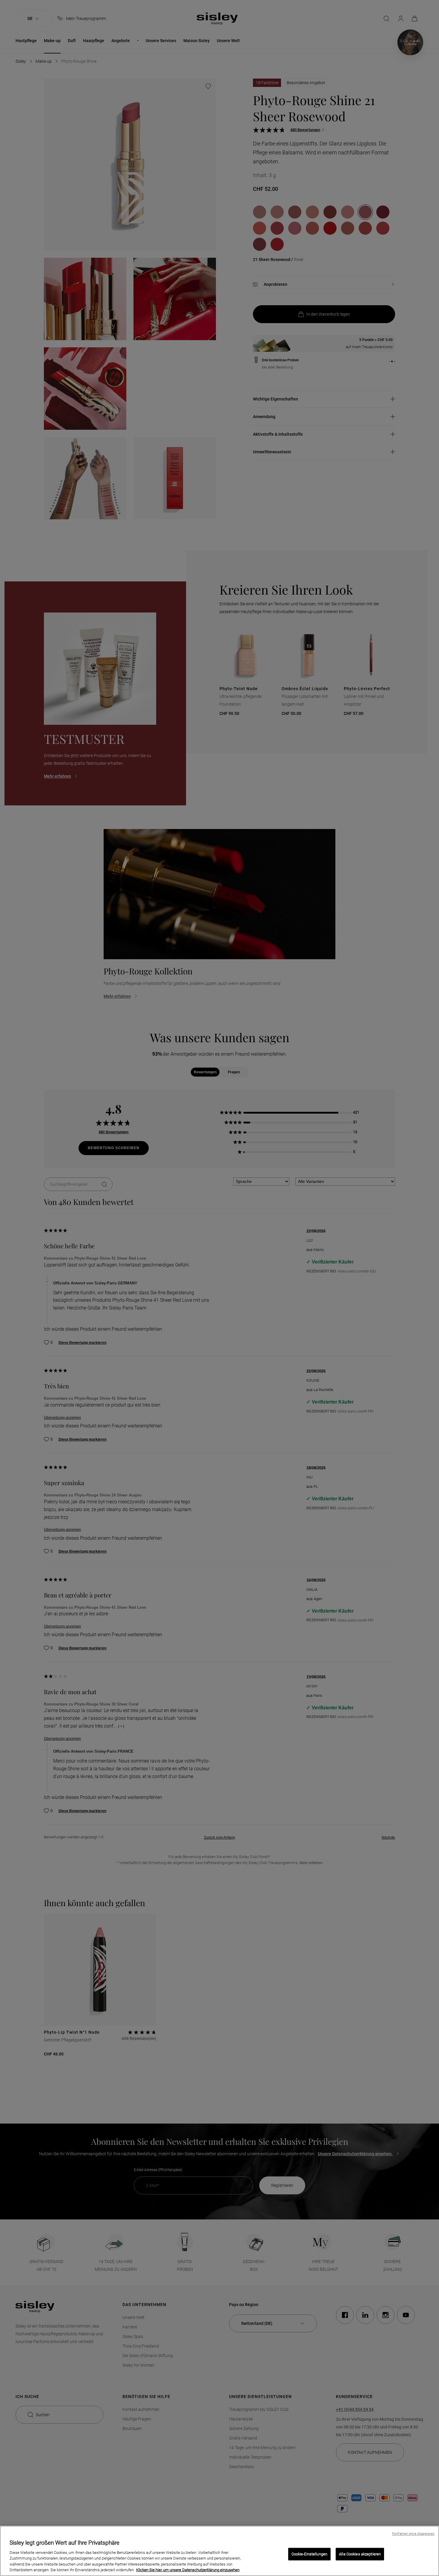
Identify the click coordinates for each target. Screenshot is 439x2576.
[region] (219, 2551)
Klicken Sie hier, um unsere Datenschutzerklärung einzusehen (188, 2570)
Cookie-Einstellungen (310, 2554)
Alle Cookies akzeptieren (360, 2554)
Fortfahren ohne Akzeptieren (413, 2534)
